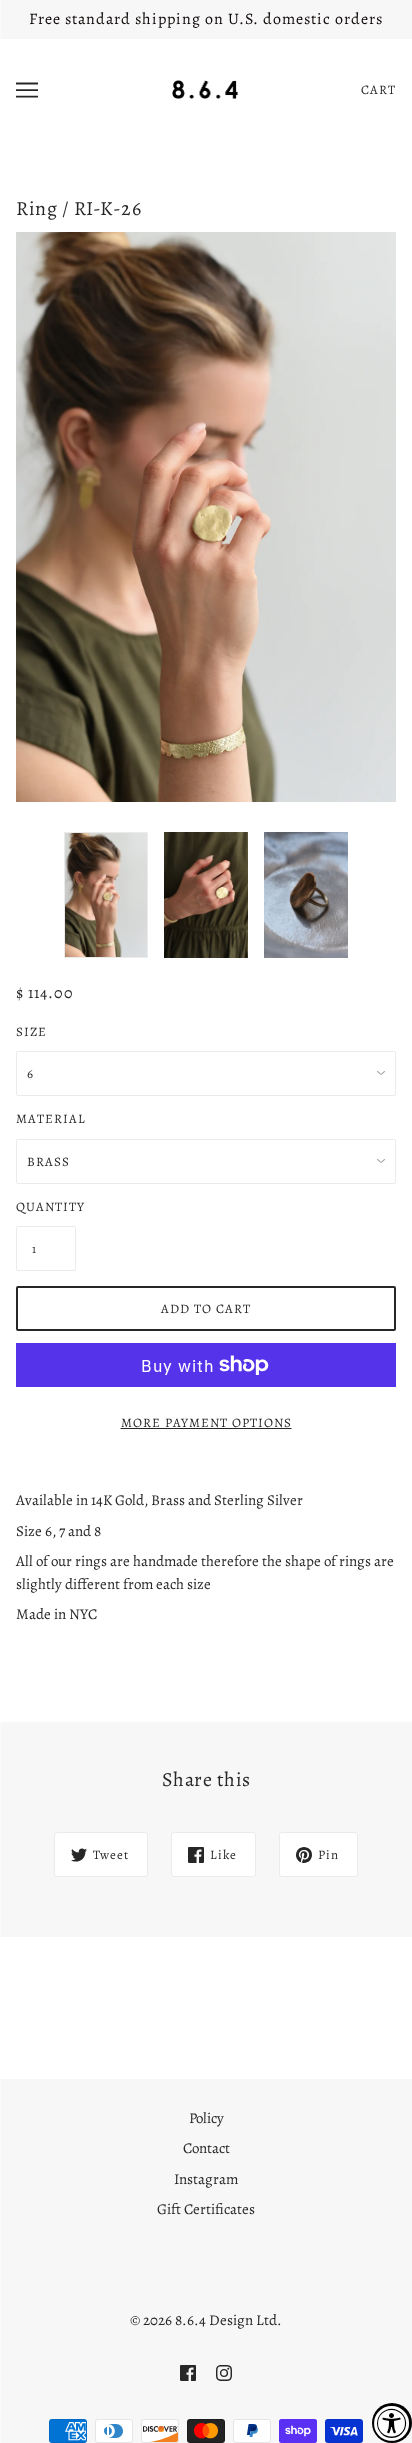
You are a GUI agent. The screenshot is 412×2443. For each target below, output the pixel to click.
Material (51, 1118)
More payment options (206, 1422)
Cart (378, 89)
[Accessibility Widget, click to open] (392, 2423)
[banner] (205, 88)
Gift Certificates (206, 2209)
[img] (188, 2371)
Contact (206, 2148)
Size (31, 1031)
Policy (206, 2118)
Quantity (46, 1206)
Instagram (206, 2179)
